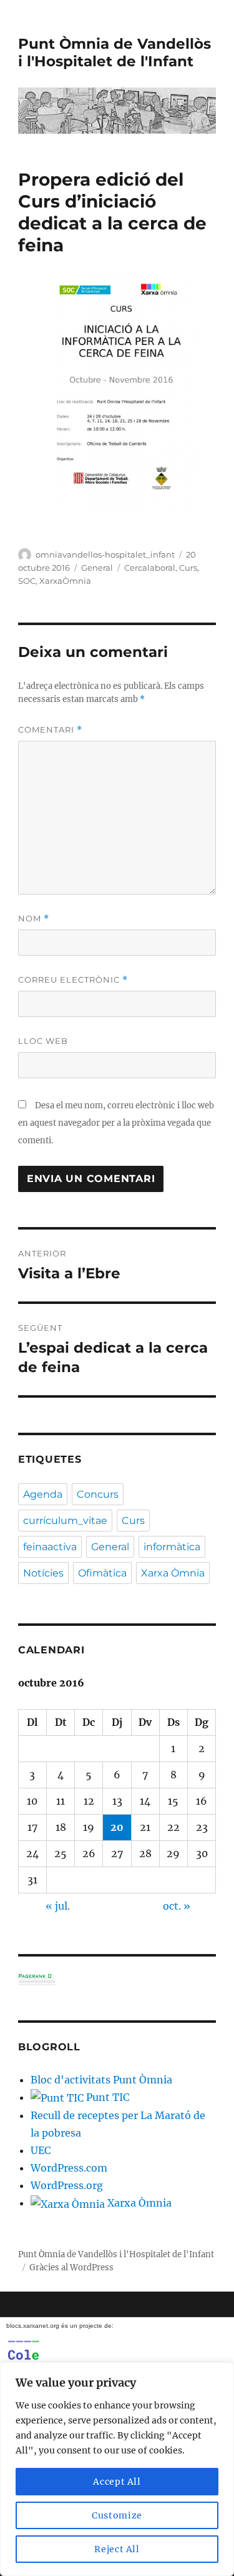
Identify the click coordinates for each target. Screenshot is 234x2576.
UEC (41, 2150)
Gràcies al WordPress (71, 2268)
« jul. (58, 1906)
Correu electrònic (73, 980)
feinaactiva (50, 1547)
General (97, 568)
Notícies (43, 1573)
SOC (27, 581)
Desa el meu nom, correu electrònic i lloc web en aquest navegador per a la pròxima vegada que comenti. (116, 1123)
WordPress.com (69, 2168)
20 (117, 1827)
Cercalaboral (150, 568)
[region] (117, 2469)
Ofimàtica (102, 1573)
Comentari (50, 730)
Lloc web (43, 1041)
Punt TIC (106, 2097)
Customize (117, 2515)
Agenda (43, 1494)
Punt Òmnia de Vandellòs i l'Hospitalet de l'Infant (115, 53)
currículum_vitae (65, 1521)
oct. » (177, 1906)
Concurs (98, 1494)
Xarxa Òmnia (173, 1573)
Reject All (117, 2549)
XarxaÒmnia (65, 581)
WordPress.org (67, 2185)
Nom (34, 919)
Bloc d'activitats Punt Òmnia (101, 2080)
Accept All (117, 2482)
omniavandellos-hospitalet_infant (105, 554)
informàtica (172, 1547)
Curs (188, 568)
